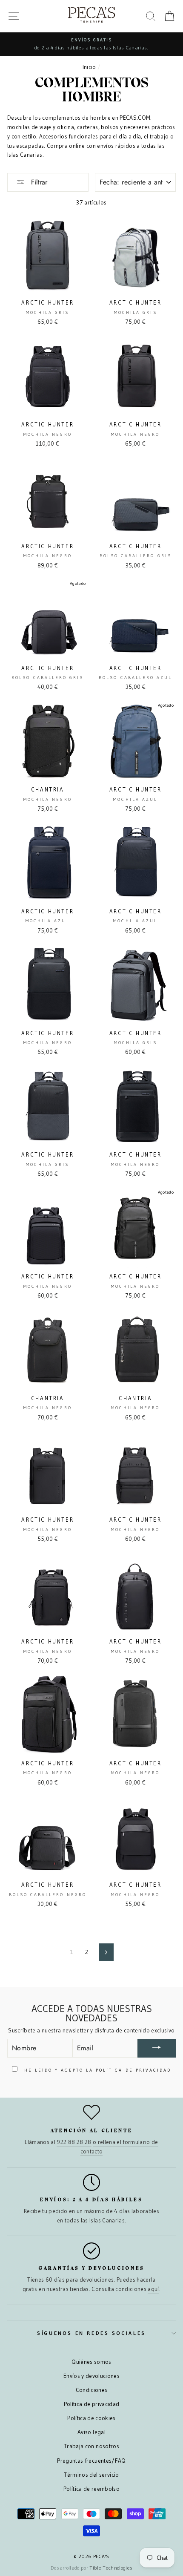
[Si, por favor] (157, 2048)
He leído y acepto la (97, 2070)
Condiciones (92, 2390)
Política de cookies (91, 2418)
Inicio (89, 67)
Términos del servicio (91, 2475)
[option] (91, 44)
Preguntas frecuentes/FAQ (91, 2461)
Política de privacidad (91, 2404)
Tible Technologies (111, 2568)
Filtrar (38, 182)
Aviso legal (91, 2432)
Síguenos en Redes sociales (91, 2333)
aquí (153, 2289)
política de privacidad (133, 2070)
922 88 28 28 (74, 2142)
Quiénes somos (91, 2362)
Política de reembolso (91, 2489)
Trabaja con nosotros (91, 2446)
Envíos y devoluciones (91, 2376)
